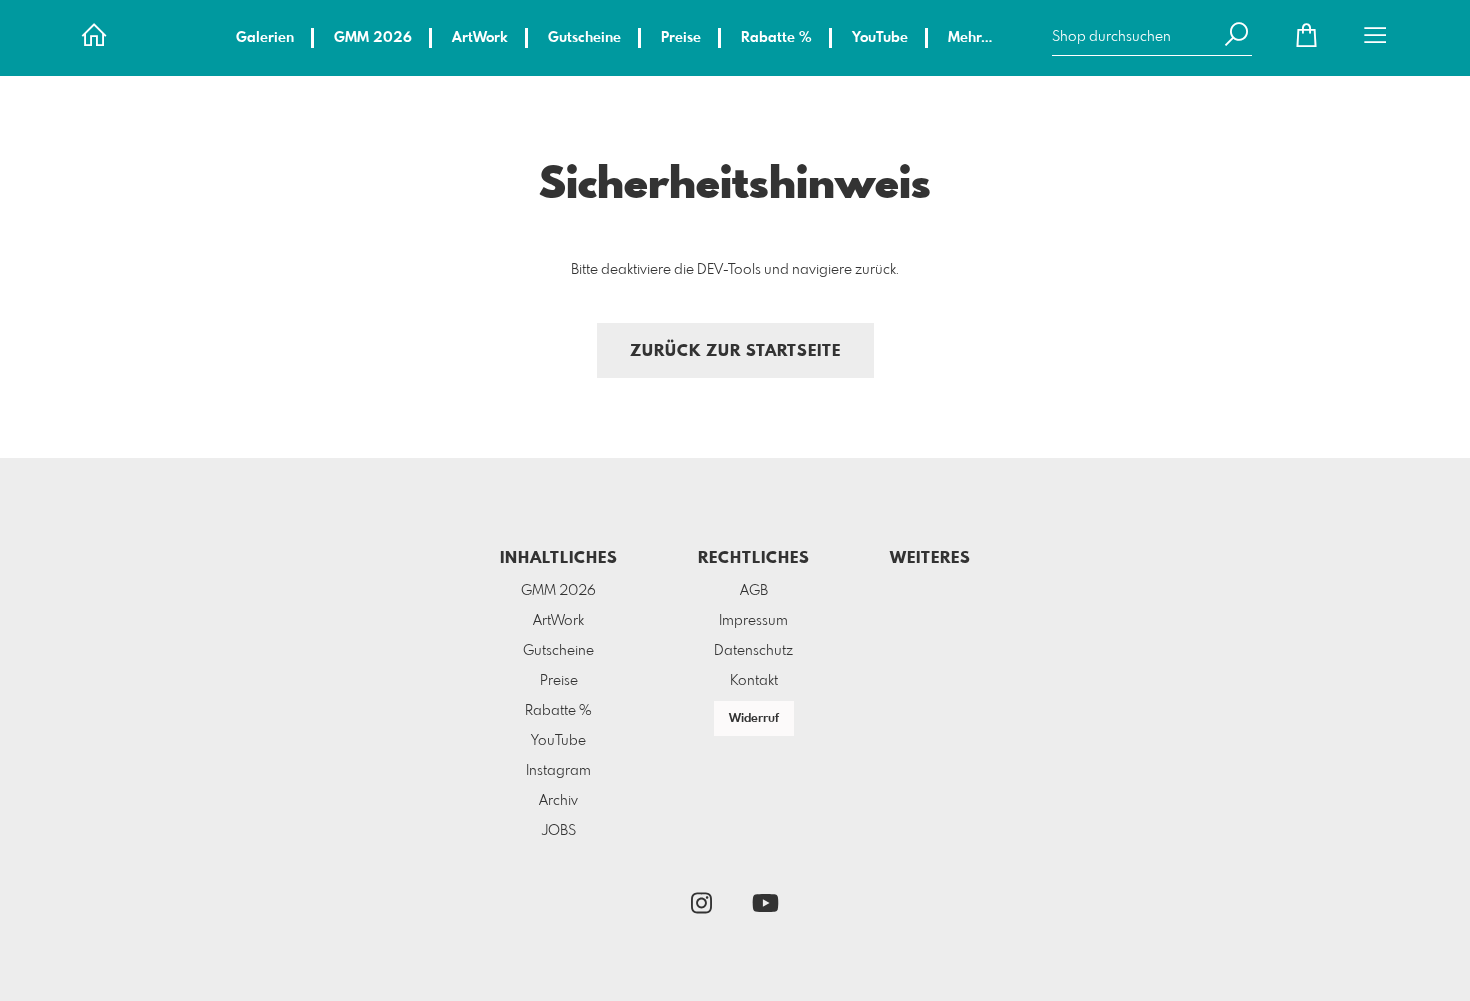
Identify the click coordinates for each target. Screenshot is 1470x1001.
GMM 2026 (373, 38)
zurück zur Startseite (735, 351)
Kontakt (754, 681)
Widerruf (754, 719)
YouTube (880, 38)
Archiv (558, 801)
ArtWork (480, 38)
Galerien (265, 38)
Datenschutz (753, 651)
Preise (681, 38)
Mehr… (970, 38)
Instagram (558, 771)
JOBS (559, 831)
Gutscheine (584, 38)
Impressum (753, 621)
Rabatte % (776, 38)
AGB (754, 591)
